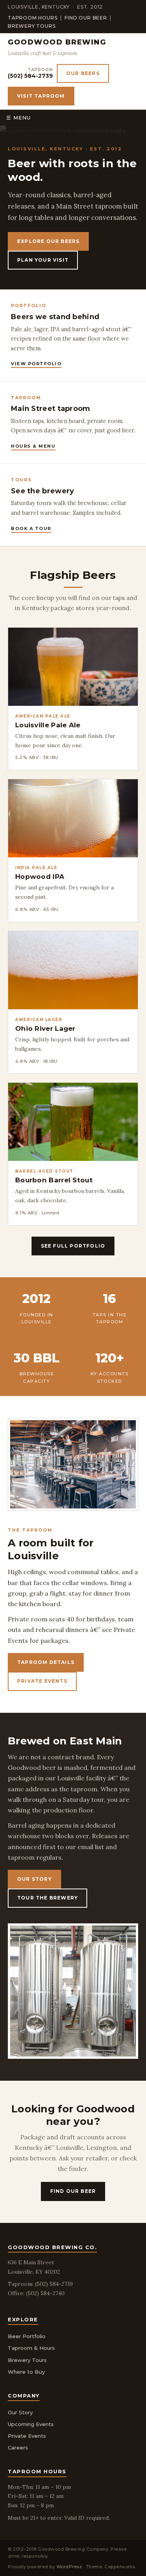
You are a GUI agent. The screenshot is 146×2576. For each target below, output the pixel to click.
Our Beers (83, 73)
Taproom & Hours (31, 2348)
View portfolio (36, 364)
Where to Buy (26, 2372)
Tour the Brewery (47, 1898)
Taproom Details (46, 1662)
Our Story (34, 1879)
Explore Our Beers (48, 241)
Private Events (42, 1681)
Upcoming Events (31, 2424)
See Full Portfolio (73, 1246)
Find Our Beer (86, 18)
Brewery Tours (32, 26)
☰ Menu (18, 118)
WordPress (69, 2567)
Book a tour (31, 528)
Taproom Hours (33, 18)
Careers (18, 2447)
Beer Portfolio (27, 2336)
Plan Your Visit (43, 260)
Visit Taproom (41, 96)
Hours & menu (33, 446)
